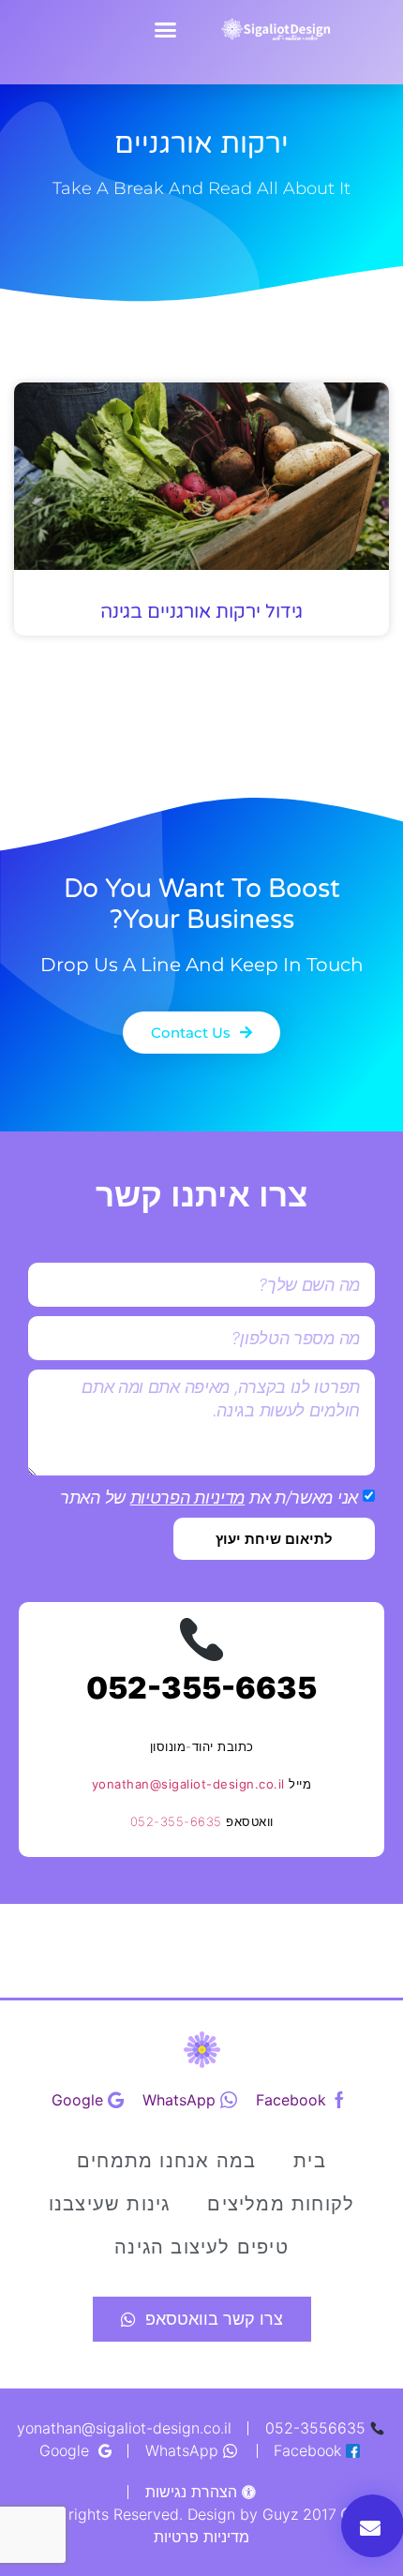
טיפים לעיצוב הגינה (201, 2247)
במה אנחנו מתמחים (166, 2161)
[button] (166, 30)
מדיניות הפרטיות (188, 1498)
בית (310, 2161)
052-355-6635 (201, 1688)
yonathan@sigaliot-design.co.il (188, 1784)
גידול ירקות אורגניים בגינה (201, 612)
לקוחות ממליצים (281, 2204)
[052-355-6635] (201, 1640)
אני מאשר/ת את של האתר (209, 1498)
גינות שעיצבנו (110, 2204)
